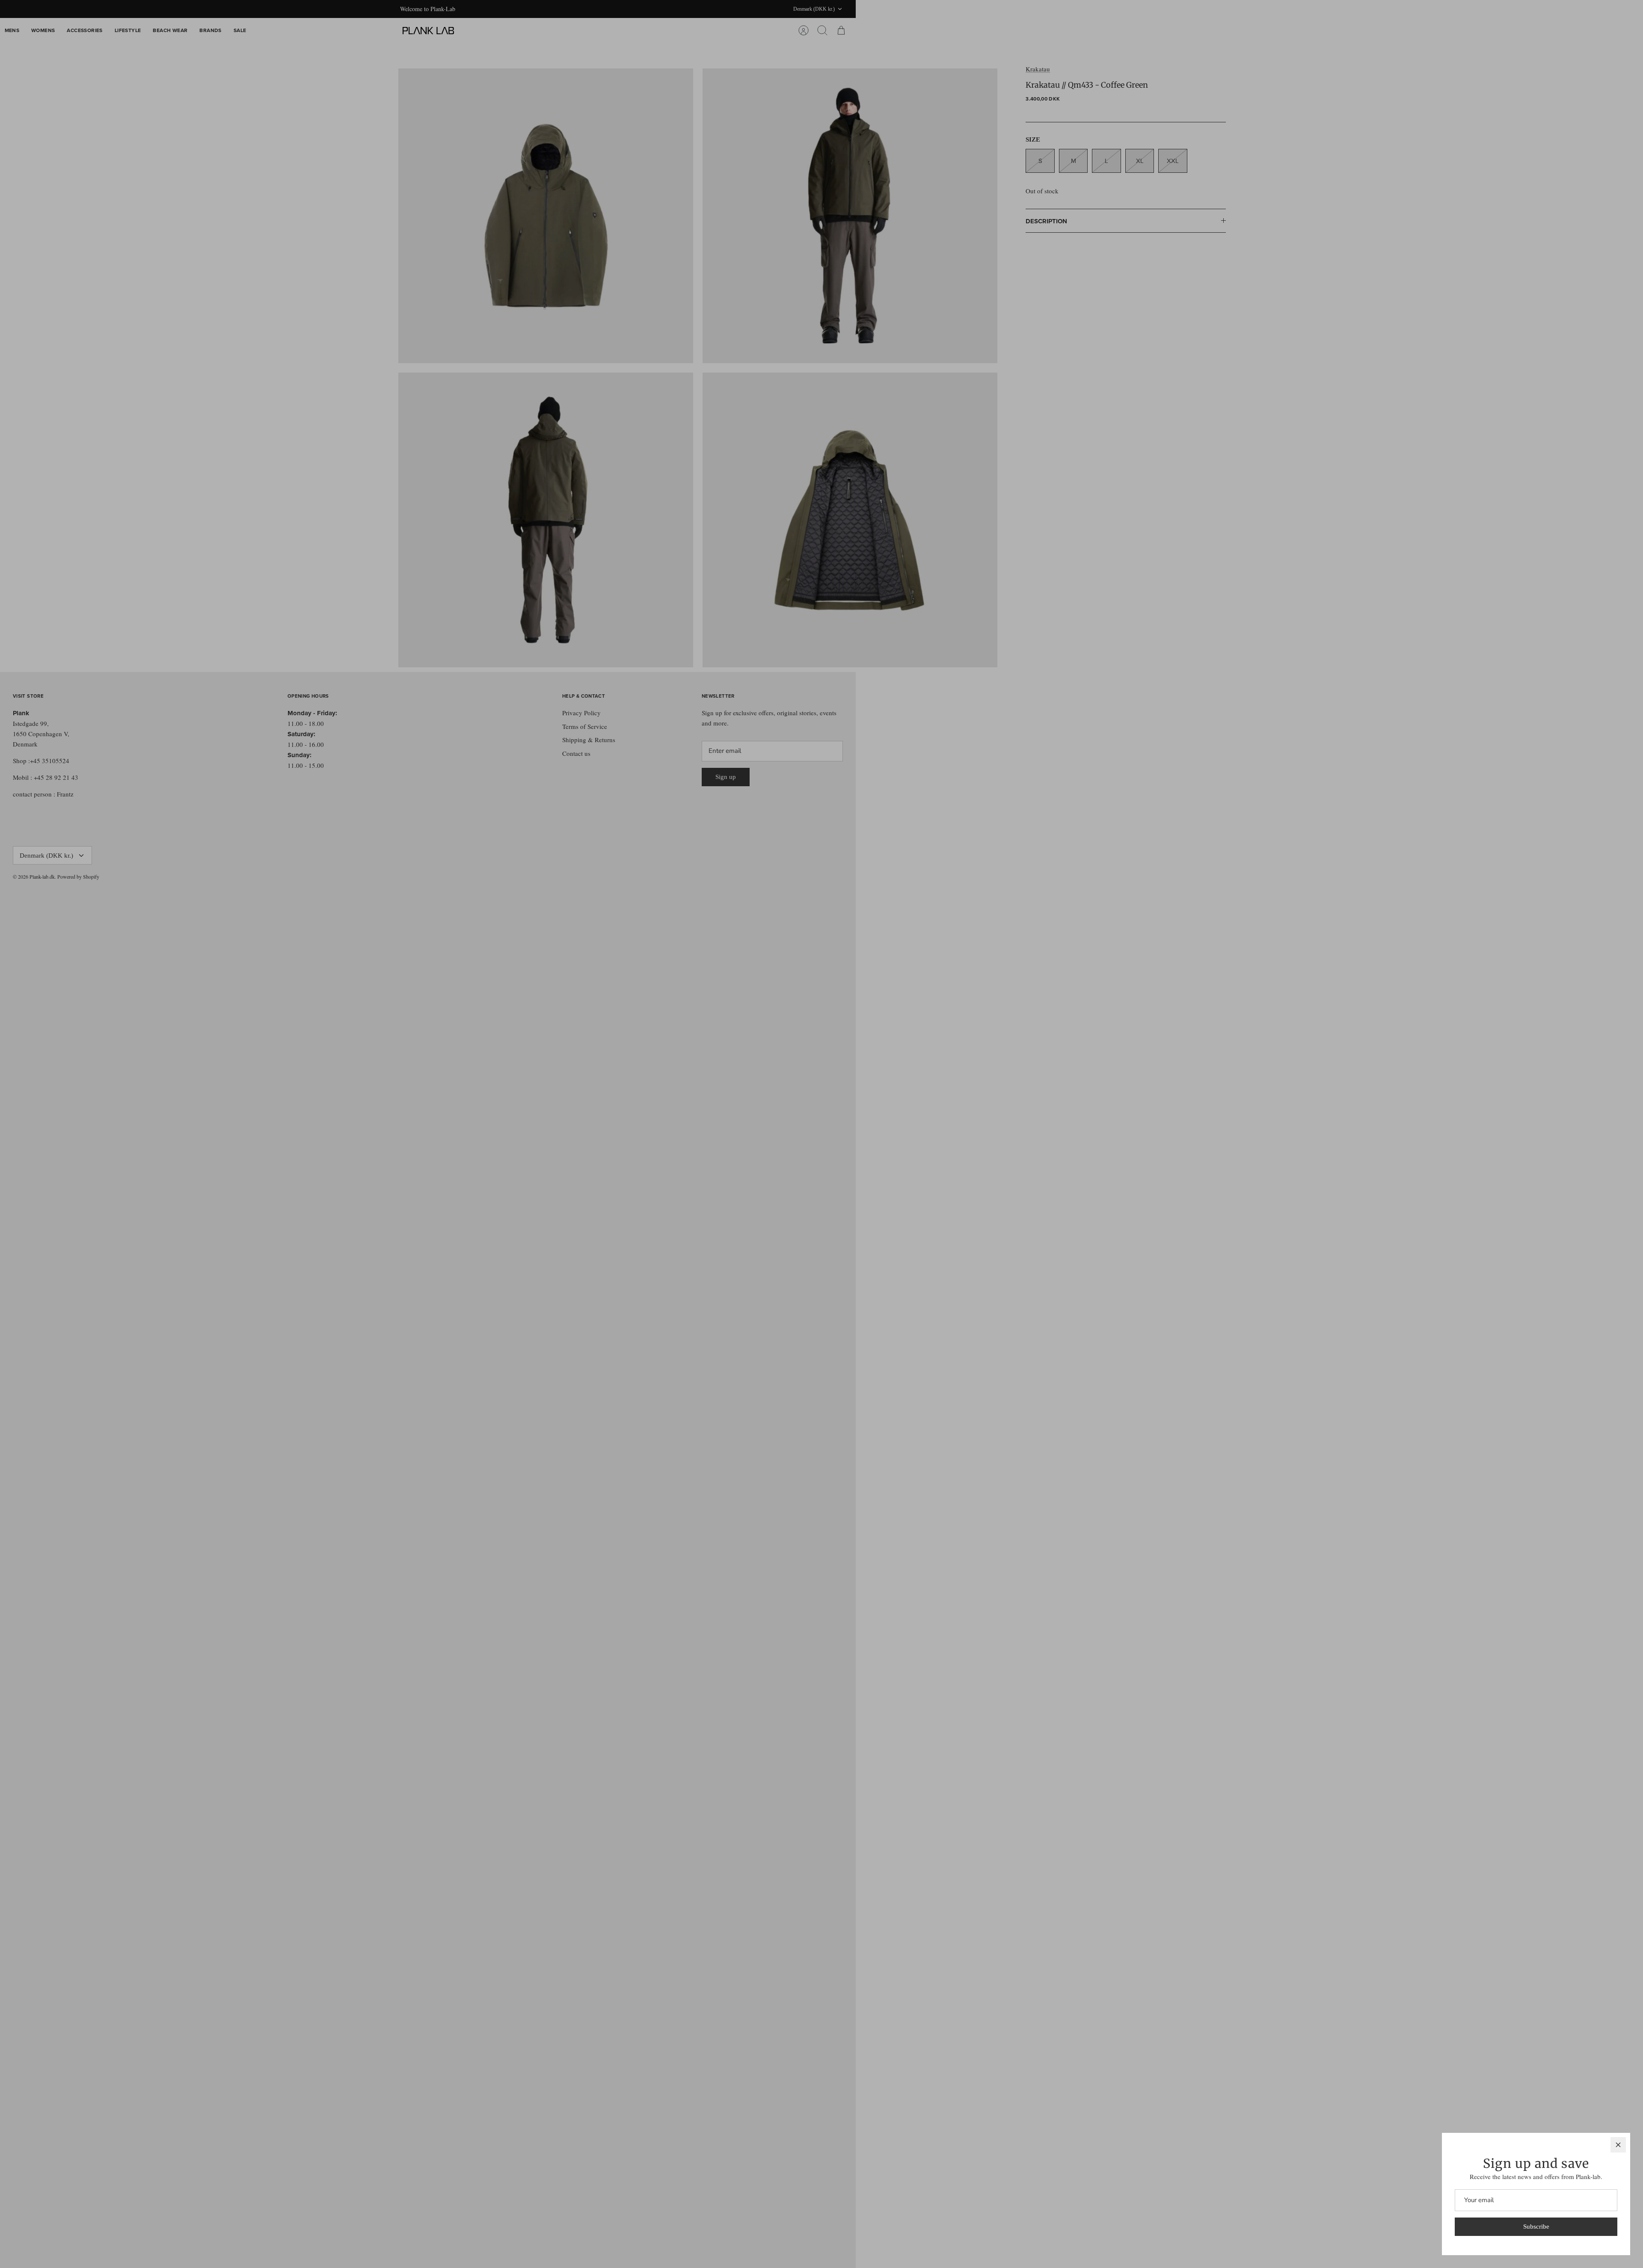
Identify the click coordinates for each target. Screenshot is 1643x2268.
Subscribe (1536, 2227)
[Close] (1618, 2145)
